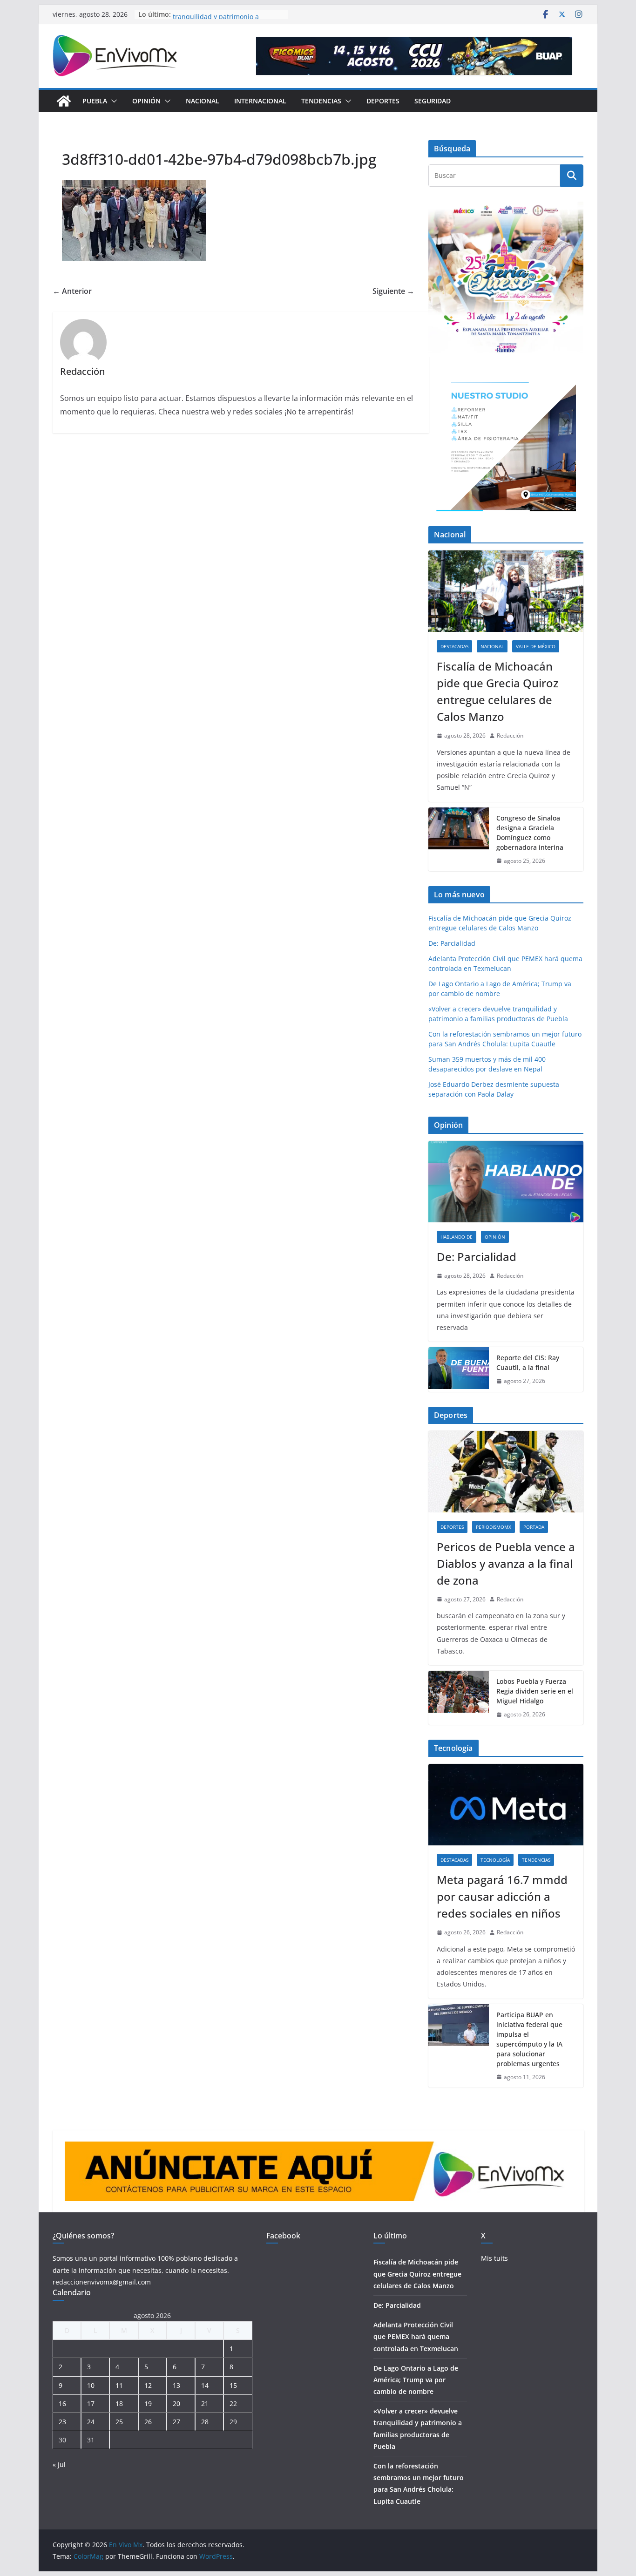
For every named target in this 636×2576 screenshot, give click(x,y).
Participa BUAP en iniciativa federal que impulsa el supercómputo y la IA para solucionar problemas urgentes (529, 2039)
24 (91, 2422)
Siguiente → (393, 291)
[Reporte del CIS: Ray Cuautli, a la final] (459, 1369)
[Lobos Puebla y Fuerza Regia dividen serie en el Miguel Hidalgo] (459, 1698)
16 (62, 2403)
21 (205, 2403)
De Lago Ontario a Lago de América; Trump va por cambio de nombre (416, 2380)
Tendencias (321, 101)
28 (205, 2422)
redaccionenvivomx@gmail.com (102, 2282)
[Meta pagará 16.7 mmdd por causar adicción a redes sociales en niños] (506, 1805)
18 (119, 2403)
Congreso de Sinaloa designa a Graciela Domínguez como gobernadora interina (530, 833)
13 (176, 2385)
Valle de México (536, 646)
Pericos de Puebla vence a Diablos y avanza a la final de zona (506, 1563)
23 (62, 2422)
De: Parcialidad (452, 943)
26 (148, 2422)
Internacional (260, 101)
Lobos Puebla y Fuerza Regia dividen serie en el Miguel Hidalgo (535, 1691)
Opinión (146, 101)
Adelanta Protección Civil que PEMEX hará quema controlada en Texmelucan (416, 2336)
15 (233, 2385)
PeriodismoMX (494, 1527)
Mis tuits (494, 2258)
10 (91, 2385)
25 (119, 2422)
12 (148, 2385)
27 (176, 2422)
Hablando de (457, 1237)
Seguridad (433, 101)
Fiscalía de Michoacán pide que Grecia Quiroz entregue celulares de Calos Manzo (497, 691)
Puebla (95, 101)
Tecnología (495, 1860)
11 (119, 2385)
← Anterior (72, 291)
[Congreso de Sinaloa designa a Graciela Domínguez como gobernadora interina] (459, 840)
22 (233, 2403)
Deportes (383, 101)
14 (205, 2385)
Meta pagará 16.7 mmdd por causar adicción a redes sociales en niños (502, 1896)
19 (148, 2403)
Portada (534, 1527)
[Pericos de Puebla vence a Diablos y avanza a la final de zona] (506, 1472)
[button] (112, 101)
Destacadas (454, 646)
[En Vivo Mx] (64, 101)
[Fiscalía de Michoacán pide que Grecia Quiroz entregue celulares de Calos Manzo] (506, 591)
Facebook (283, 2236)
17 (91, 2403)
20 (176, 2403)
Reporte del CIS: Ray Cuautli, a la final (528, 1363)
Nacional (203, 101)
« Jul (59, 2464)
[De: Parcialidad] (506, 1182)
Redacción (510, 736)
